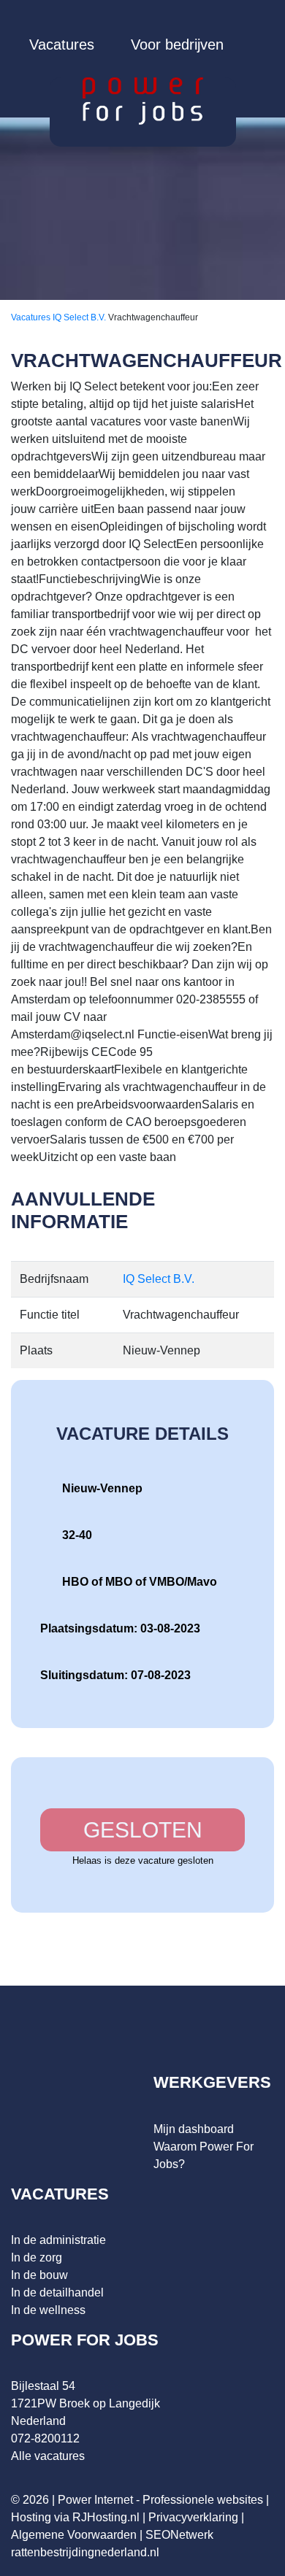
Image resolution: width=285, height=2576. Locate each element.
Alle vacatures (48, 2456)
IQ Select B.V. (80, 317)
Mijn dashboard (194, 2129)
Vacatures (62, 45)
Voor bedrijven (177, 45)
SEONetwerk (179, 2535)
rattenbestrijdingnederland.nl (85, 2552)
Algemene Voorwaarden (74, 2535)
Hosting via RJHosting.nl (75, 2517)
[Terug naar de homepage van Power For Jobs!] (143, 100)
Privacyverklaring (193, 2517)
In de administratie (58, 2240)
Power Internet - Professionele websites (160, 2500)
